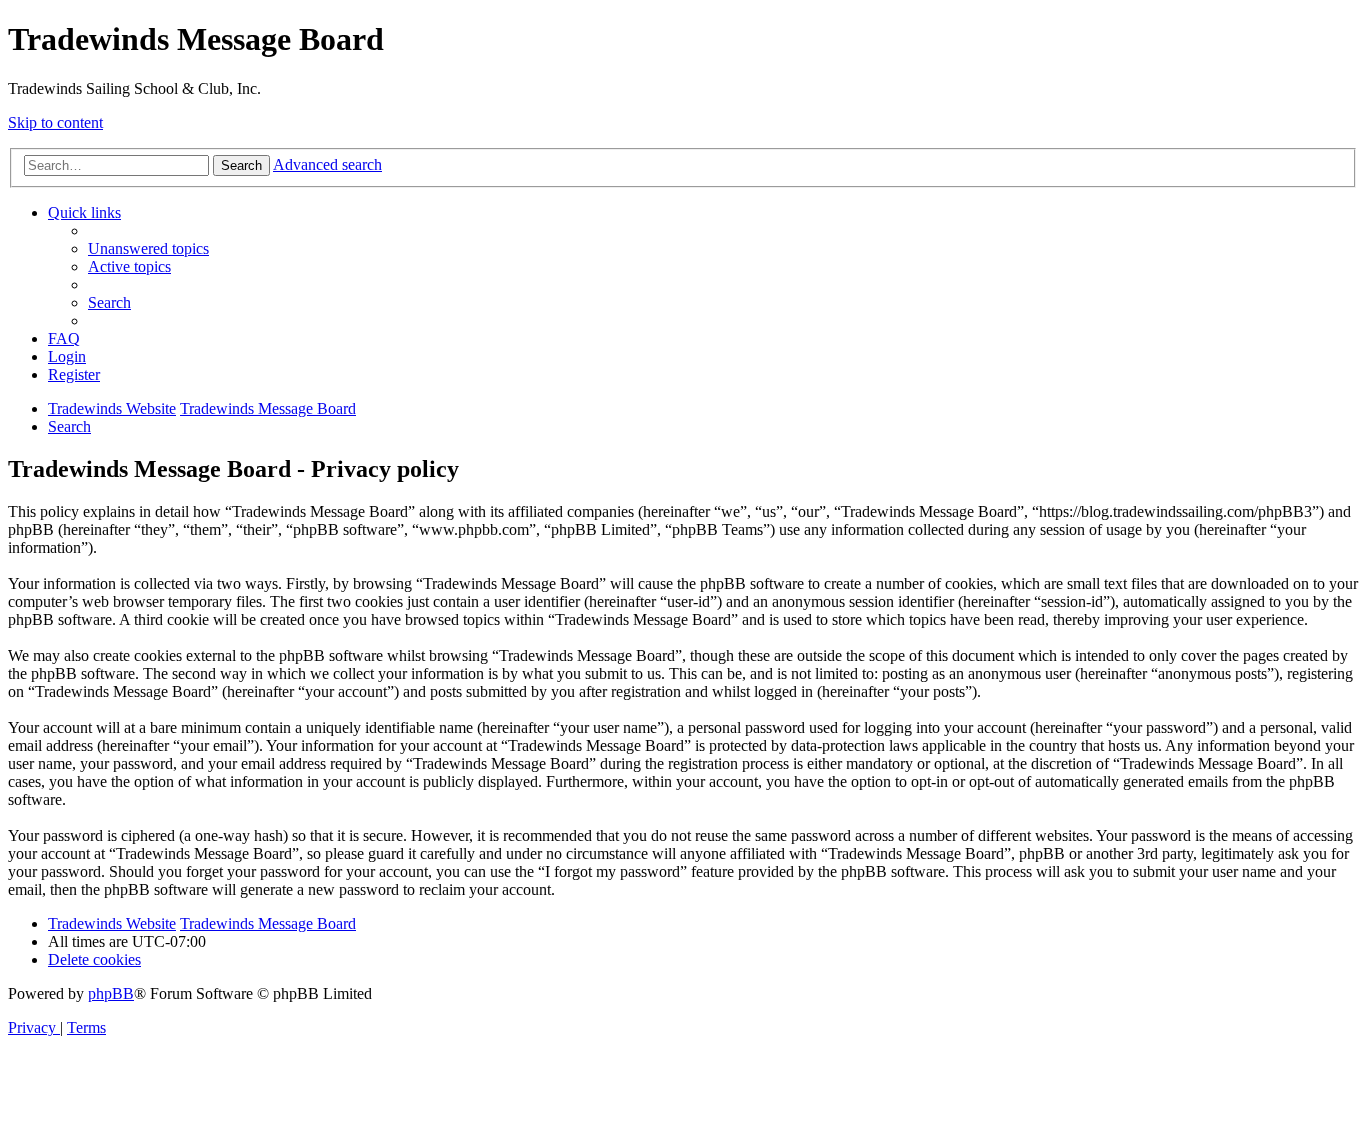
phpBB (111, 993)
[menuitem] (148, 248)
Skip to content (55, 122)
